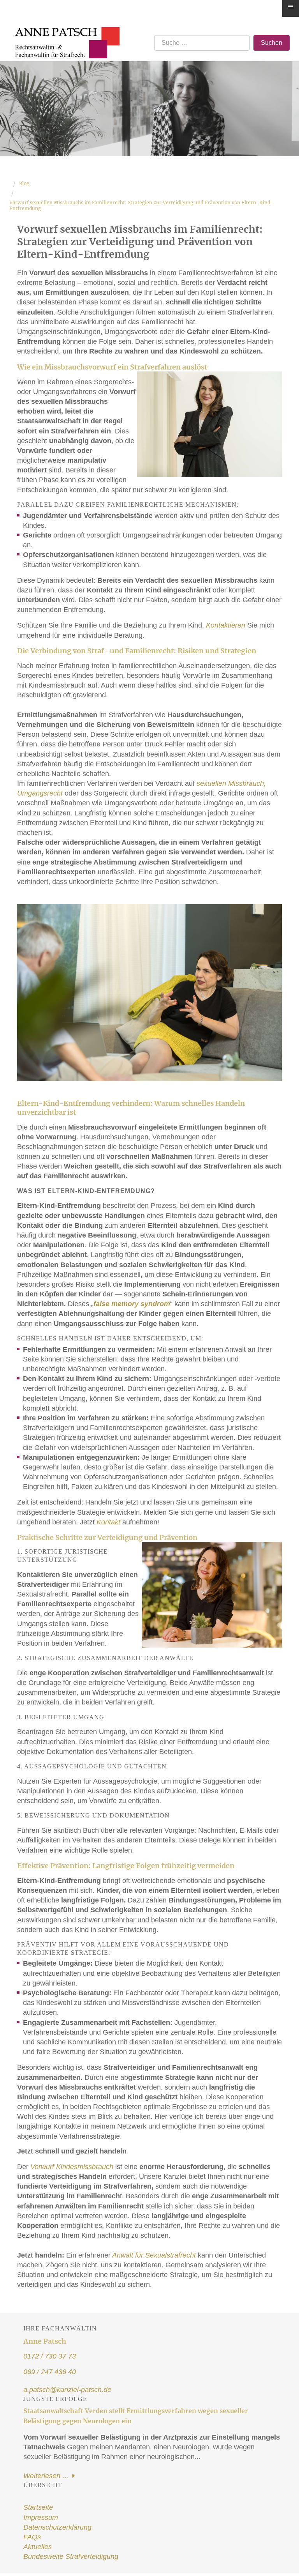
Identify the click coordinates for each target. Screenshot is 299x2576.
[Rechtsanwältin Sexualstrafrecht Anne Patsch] (64, 32)
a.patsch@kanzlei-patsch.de (67, 2390)
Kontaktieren (227, 625)
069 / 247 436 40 (50, 2372)
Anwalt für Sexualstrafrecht (153, 2255)
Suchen (272, 43)
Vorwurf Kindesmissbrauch (72, 2167)
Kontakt (108, 1522)
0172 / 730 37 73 (50, 2356)
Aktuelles (38, 2547)
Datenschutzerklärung (57, 2527)
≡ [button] (291, 7)
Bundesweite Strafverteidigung (71, 2557)
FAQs (32, 2537)
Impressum (41, 2518)
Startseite (38, 2507)
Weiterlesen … (47, 2476)
